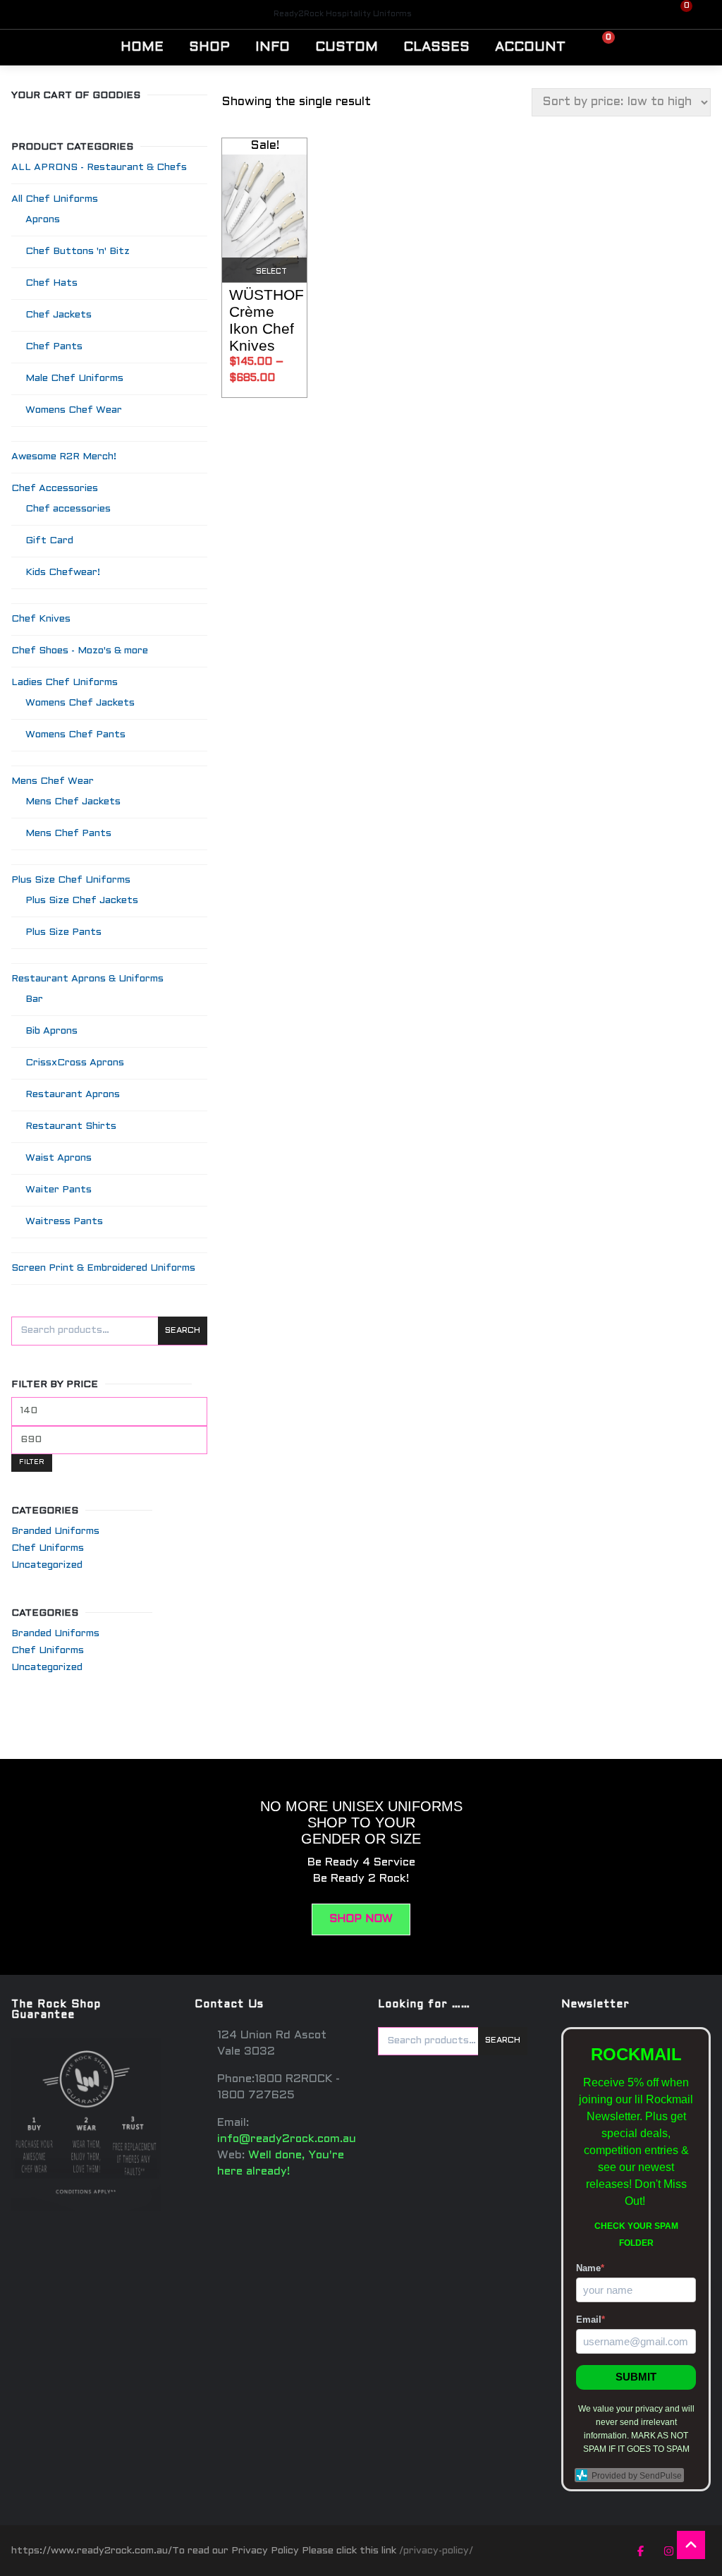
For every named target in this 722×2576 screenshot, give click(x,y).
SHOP (209, 47)
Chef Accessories (55, 489)
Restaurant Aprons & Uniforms (87, 979)
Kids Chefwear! (63, 573)
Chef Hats (51, 283)
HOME (142, 47)
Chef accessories (68, 509)
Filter (32, 1462)
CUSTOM (347, 47)
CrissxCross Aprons (75, 1063)
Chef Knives (41, 619)
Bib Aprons (51, 1031)
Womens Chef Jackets (80, 703)
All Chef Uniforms (55, 199)
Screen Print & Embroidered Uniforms (103, 1268)
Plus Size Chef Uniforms (71, 880)
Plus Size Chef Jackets (82, 901)
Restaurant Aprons (73, 1095)
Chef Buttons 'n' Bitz (78, 252)
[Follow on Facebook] (640, 2551)
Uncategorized (47, 1565)
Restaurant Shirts (71, 1126)
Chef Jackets (59, 315)
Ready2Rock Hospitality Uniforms (343, 14)
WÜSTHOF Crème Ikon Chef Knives (267, 320)
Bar (34, 999)
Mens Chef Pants (68, 834)
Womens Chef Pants (75, 735)
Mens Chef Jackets (73, 802)
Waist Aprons (59, 1158)
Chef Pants (54, 347)
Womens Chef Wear (74, 410)
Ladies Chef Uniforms (65, 683)
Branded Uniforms (55, 1531)
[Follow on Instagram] (668, 2551)
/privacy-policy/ (436, 2551)
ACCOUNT (530, 47)
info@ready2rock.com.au (287, 2139)
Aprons (43, 220)
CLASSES (436, 47)
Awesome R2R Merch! (64, 457)
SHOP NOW (361, 1919)
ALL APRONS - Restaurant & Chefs (99, 168)
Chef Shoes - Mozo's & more (80, 651)
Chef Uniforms (48, 1548)
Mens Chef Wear (53, 781)
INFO (273, 47)
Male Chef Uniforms (74, 379)
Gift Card (49, 541)
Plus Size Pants (63, 932)
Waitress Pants (64, 1222)
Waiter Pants (59, 1190)
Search (183, 1331)
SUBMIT (636, 2377)
